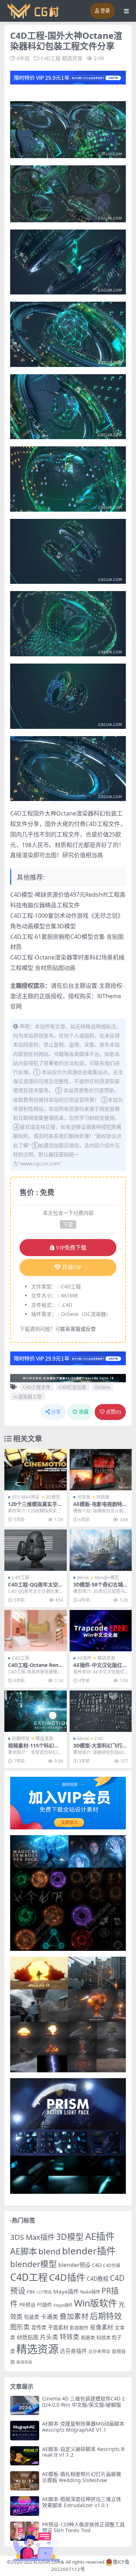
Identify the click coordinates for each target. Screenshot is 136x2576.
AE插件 (84, 1658)
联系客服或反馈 (78, 1329)
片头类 (49, 2337)
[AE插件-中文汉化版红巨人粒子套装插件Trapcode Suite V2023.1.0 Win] (101, 1631)
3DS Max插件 (32, 2237)
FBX (31, 2292)
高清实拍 (24, 2362)
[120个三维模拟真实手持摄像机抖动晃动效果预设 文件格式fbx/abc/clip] (36, 1470)
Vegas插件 (63, 2305)
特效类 (103, 1497)
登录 (105, 11)
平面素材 (58, 2327)
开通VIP (72, 1267)
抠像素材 (102, 2327)
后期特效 (21, 1739)
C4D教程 (98, 2279)
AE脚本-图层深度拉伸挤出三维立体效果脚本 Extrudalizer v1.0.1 (82, 2502)
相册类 (88, 2337)
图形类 (20, 2327)
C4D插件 (67, 2277)
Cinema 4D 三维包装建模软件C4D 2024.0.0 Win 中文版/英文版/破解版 (83, 2402)
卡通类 (49, 2317)
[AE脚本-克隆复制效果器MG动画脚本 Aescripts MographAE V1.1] (25, 2430)
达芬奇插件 (73, 2351)
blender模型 (107, 1578)
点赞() (113, 1412)
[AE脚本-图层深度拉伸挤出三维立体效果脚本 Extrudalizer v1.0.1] (25, 2506)
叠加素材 (74, 2316)
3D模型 (53, 1497)
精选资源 (72, 58)
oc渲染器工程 (27, 1396)
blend (83, 1578)
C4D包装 (112, 2265)
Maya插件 (66, 2291)
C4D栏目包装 (73, 1387)
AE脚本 (24, 2251)
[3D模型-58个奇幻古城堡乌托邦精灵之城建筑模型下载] (101, 1550)
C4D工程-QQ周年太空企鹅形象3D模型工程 (33, 1588)
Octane (102, 1387)
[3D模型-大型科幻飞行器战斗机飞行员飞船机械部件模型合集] (101, 1711)
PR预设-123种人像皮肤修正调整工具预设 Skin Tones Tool (83, 2527)
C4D (99, 1739)
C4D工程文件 (37, 1387)
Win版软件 (96, 2303)
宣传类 (39, 2327)
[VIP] (68, 77)
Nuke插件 (90, 2292)
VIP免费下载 (71, 1248)
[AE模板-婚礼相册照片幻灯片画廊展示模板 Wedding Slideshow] (25, 2481)
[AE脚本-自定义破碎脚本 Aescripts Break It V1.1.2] (25, 2456)
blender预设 (74, 2265)
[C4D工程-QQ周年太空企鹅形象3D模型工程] (36, 1550)
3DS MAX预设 (26, 1497)
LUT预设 (44, 2292)
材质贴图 (28, 2337)
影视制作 (79, 2328)
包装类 (32, 2317)
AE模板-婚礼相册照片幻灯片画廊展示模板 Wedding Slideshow (82, 2477)
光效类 (84, 1497)
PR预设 (27, 2305)
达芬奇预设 (99, 2351)
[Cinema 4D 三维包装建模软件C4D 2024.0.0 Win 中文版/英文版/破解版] (25, 2405)
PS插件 (44, 2305)
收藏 (84, 1412)
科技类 (104, 2337)
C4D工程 (51, 58)
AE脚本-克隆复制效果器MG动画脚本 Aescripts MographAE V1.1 (83, 2427)
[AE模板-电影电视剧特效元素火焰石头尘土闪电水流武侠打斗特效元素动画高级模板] (101, 1470)
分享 (56, 1412)
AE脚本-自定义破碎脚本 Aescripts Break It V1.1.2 (83, 2452)
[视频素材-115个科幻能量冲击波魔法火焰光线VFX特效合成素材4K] (36, 1711)
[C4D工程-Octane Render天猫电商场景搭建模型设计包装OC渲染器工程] (36, 1631)
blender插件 (89, 2251)
